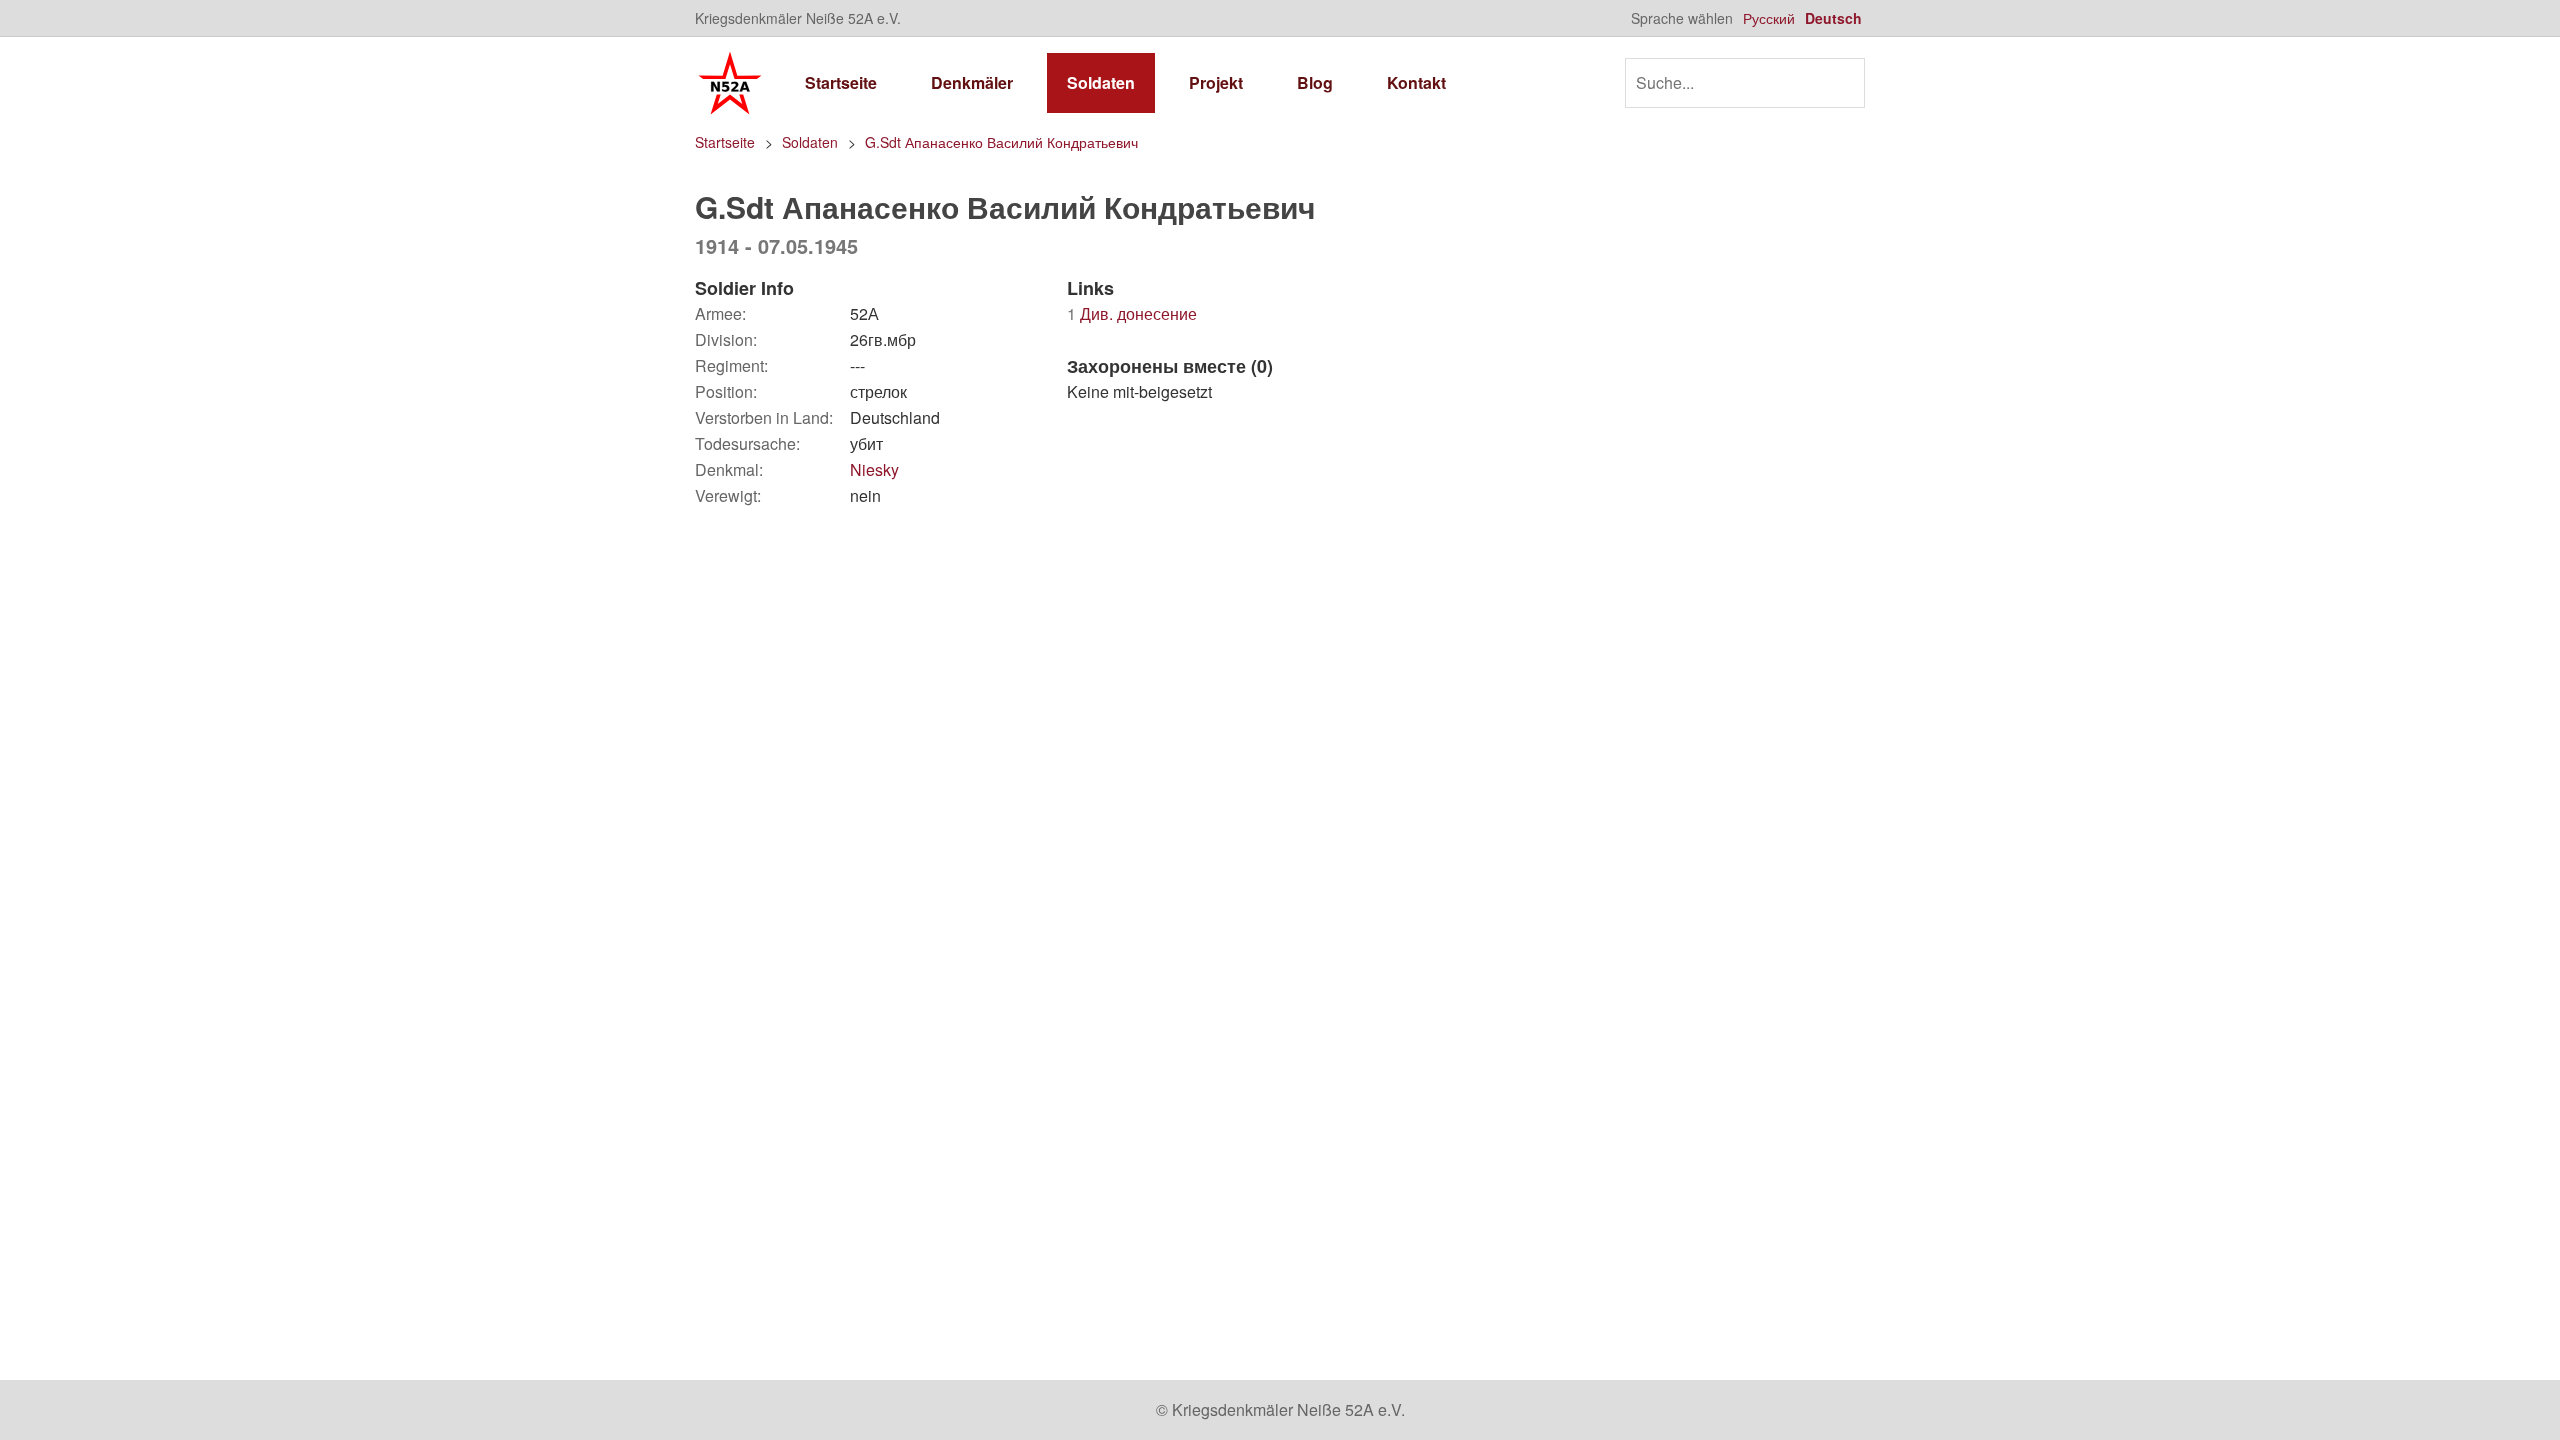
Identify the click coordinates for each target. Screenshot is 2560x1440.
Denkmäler (972, 82)
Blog (1315, 82)
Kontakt (1416, 82)
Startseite (841, 82)
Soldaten (1101, 82)
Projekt (1216, 82)
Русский (1769, 18)
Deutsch (1833, 18)
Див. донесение (1132, 313)
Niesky (874, 469)
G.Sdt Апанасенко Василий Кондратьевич (1001, 142)
